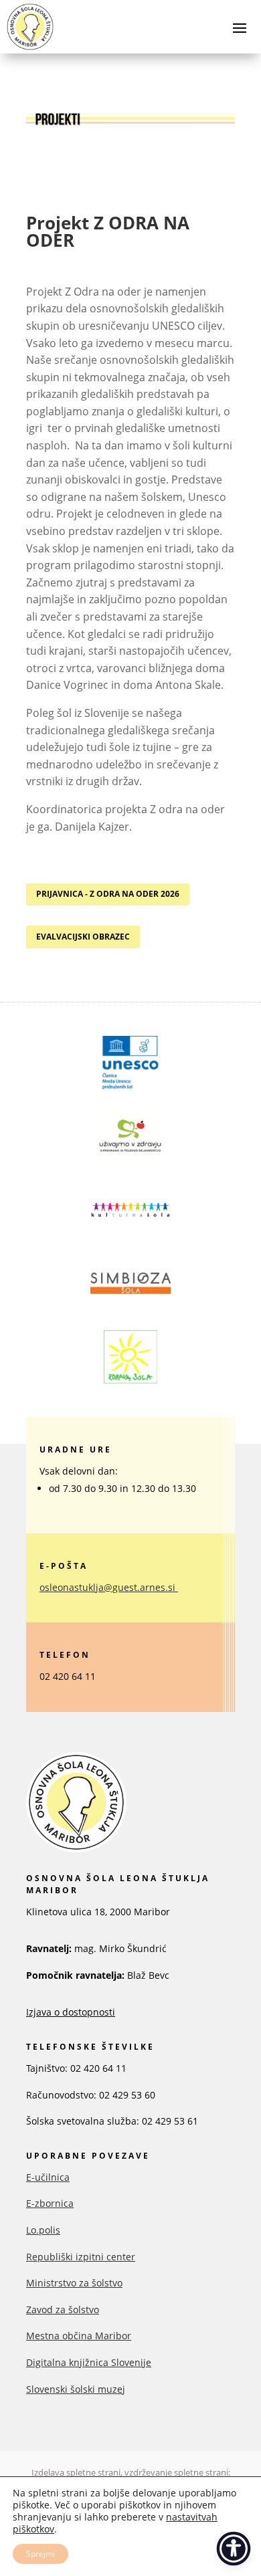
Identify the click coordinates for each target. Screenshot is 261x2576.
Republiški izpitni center (81, 2257)
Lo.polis (43, 2230)
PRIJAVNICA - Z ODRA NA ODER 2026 (108, 894)
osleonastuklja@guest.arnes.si (107, 1587)
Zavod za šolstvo (63, 2310)
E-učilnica (48, 2177)
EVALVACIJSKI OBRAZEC (83, 937)
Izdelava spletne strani (76, 2472)
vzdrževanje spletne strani (176, 2472)
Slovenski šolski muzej (76, 2389)
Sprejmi (40, 2554)
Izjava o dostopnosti (71, 2012)
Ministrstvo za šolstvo (74, 2283)
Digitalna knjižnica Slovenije (89, 2362)
